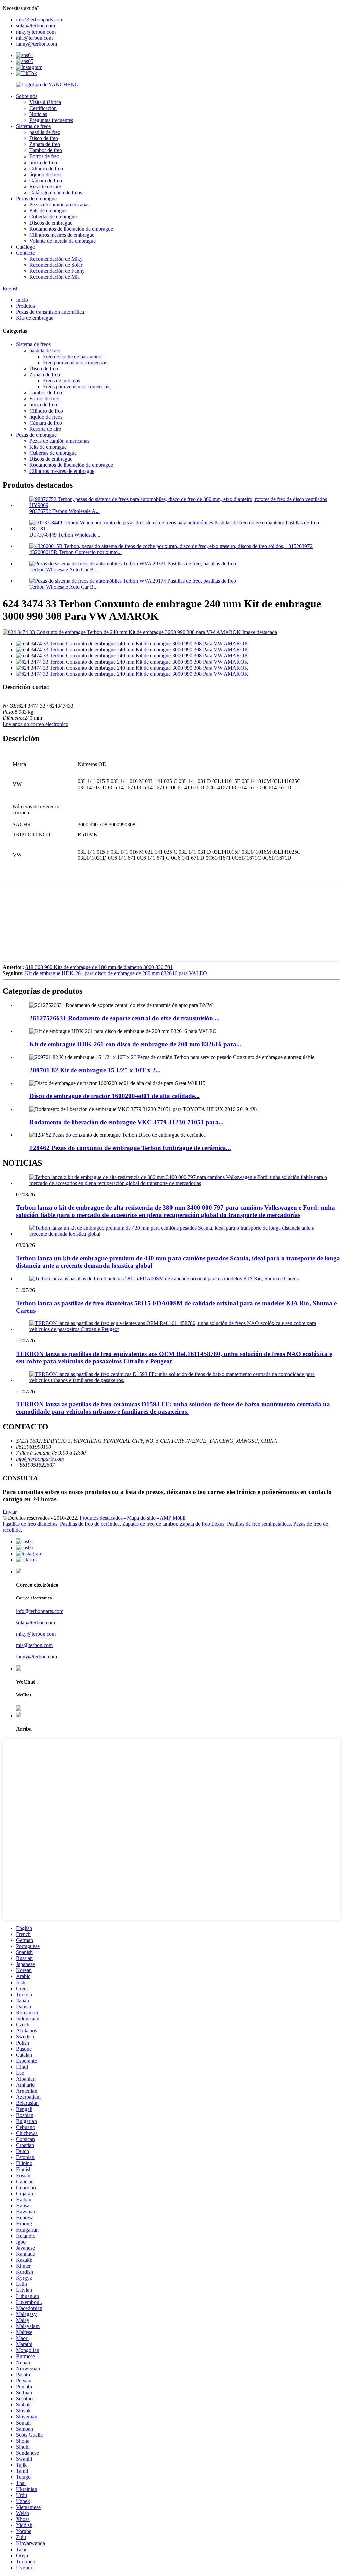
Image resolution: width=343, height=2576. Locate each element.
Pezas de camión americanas (59, 205)
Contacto (26, 253)
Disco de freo (44, 138)
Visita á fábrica (45, 102)
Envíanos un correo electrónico (36, 724)
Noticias (38, 114)
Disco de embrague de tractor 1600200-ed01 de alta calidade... (115, 1096)
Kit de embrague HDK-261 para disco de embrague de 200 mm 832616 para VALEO (116, 973)
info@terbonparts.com (40, 20)
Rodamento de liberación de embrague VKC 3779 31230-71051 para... (127, 1122)
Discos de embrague (51, 223)
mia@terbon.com (34, 38)
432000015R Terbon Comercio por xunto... (76, 552)
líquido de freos (46, 174)
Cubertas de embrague (53, 217)
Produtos (25, 306)
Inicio (22, 300)
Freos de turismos (61, 381)
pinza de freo (43, 162)
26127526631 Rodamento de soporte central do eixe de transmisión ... (125, 1018)
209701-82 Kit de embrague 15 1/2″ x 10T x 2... (95, 1070)
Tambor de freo (46, 150)
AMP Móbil (173, 1518)
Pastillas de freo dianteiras (30, 1524)
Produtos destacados (101, 1518)
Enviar (10, 1512)
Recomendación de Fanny (57, 271)
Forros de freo (44, 156)
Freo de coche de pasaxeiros (73, 356)
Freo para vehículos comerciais (76, 362)
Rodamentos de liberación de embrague (71, 229)
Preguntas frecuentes (51, 120)
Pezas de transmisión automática (50, 312)
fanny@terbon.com (37, 44)
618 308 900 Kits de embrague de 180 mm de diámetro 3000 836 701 (99, 967)
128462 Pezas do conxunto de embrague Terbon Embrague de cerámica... (130, 1148)
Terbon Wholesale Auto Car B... (64, 570)
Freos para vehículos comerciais (77, 387)
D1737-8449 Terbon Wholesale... (65, 535)
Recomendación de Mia (55, 277)
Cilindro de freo (46, 168)
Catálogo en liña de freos (56, 193)
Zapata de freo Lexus (202, 1524)
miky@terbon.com (36, 32)
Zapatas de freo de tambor (150, 1524)
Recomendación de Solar (56, 265)
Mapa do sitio (141, 1518)
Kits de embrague (48, 211)
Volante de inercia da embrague (63, 241)
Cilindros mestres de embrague (62, 235)
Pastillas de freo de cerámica (90, 1524)
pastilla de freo (45, 132)
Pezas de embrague (36, 199)
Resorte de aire (45, 186)
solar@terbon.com (36, 26)
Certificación (43, 108)
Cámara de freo (46, 180)
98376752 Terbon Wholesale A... (65, 511)
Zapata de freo (45, 144)
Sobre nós (27, 96)
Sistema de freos (33, 126)
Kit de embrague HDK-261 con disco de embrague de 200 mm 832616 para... (135, 1044)
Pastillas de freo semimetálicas (259, 1524)
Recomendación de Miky (56, 259)
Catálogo (26, 247)
